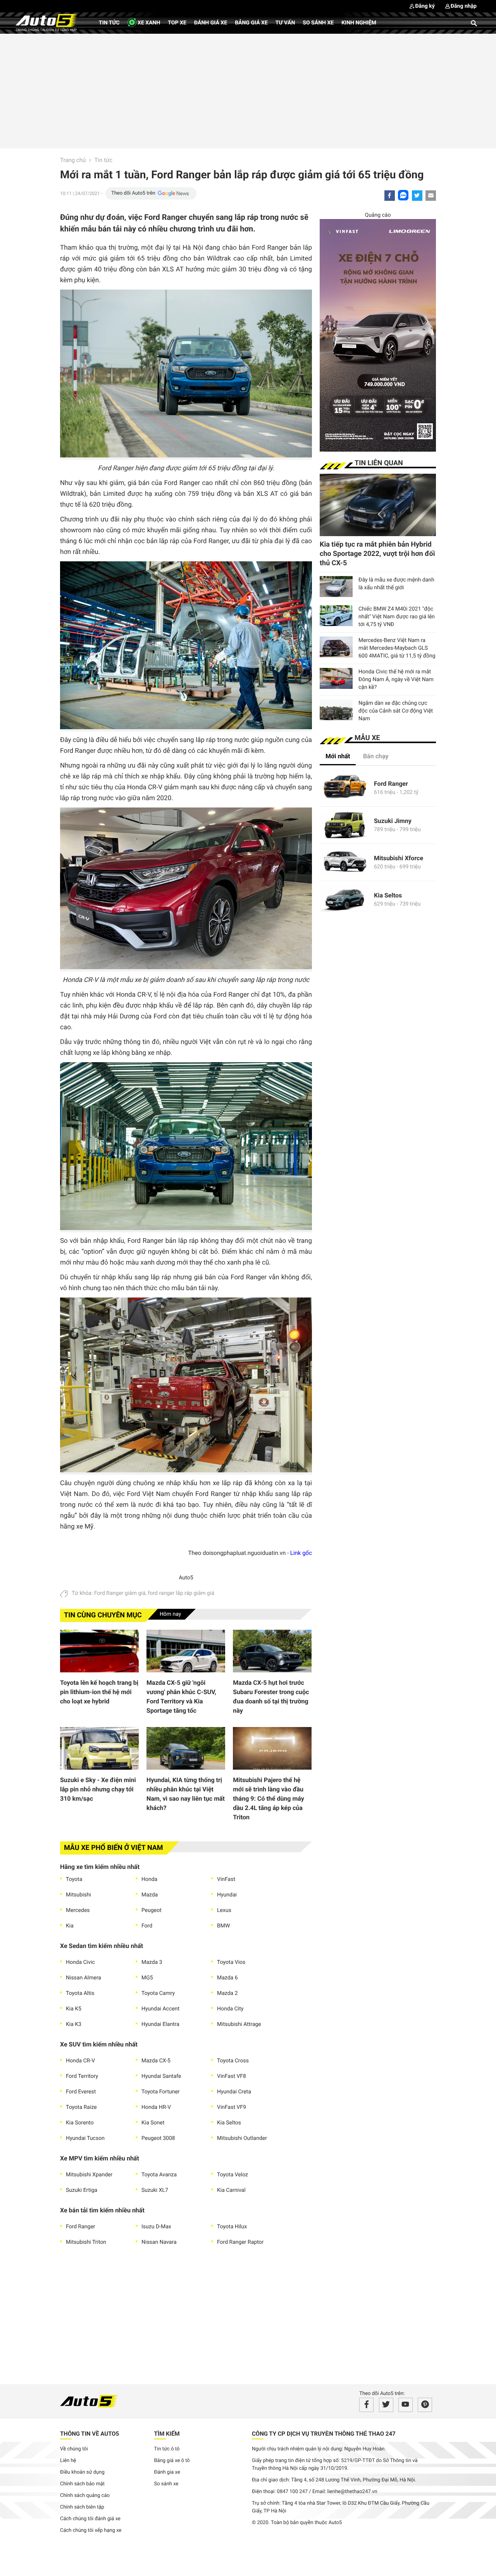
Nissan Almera (84, 1978)
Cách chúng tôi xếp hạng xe (91, 2530)
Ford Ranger (81, 2227)
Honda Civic (80, 1962)
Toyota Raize (81, 2107)
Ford (147, 1926)
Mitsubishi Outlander (242, 2138)
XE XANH (148, 23)
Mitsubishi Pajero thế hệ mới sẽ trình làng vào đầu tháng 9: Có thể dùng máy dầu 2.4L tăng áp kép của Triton (269, 1799)
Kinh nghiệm (359, 23)
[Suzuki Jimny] (345, 825)
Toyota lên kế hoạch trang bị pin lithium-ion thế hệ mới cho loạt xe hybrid (99, 1692)
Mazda (150, 1895)
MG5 (147, 1978)
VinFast (226, 1879)
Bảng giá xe (251, 23)
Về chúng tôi (74, 2449)
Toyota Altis (80, 1993)
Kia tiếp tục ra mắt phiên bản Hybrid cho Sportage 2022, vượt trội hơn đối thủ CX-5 (377, 554)
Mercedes (78, 1910)
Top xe (177, 23)
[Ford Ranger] (345, 788)
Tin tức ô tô (167, 2449)
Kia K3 (74, 2024)
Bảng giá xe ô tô (172, 2461)
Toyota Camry (158, 1993)
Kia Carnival (231, 2190)
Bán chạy (376, 756)
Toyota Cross (233, 2061)
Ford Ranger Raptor (240, 2242)
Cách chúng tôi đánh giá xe (90, 2519)
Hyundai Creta (234, 2092)
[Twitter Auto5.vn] (386, 2405)
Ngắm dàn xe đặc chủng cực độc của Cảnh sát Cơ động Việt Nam (396, 711)
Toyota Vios (231, 1962)
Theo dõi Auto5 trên (133, 193)
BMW (223, 1926)
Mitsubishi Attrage (239, 2024)
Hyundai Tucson (85, 2138)
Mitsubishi (78, 1895)
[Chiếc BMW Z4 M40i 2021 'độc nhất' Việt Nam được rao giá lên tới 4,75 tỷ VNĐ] (336, 616)
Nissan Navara (159, 2242)
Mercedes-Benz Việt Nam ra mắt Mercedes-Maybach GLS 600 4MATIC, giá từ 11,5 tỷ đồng (397, 648)
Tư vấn (285, 23)
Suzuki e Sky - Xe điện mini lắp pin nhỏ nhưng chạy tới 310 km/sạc (98, 1789)
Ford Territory (82, 2076)
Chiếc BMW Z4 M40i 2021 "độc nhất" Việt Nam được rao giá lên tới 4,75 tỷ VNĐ (397, 617)
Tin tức (109, 23)
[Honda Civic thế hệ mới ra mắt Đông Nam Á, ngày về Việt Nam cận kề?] (336, 678)
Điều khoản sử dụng (82, 2472)
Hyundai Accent (160, 2009)
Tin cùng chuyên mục (103, 1615)
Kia (70, 1926)
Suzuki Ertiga (82, 2190)
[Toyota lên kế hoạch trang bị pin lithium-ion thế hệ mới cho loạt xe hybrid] (99, 1651)
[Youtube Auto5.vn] (406, 2405)
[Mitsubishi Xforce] (345, 862)
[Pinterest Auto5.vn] (425, 2405)
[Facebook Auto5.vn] (366, 2405)
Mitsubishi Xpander (89, 2175)
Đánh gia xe (167, 2472)
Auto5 (186, 1578)
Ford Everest (81, 2092)
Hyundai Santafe (161, 2076)
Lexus (224, 1910)
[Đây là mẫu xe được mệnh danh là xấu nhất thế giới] (336, 587)
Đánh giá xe (211, 23)
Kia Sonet (153, 2123)
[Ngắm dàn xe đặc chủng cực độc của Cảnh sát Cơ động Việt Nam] (336, 710)
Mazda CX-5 (156, 2061)
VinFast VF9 (232, 2107)
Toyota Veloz (232, 2175)
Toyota (74, 1879)
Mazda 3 (152, 1962)
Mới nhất (338, 756)
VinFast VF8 (232, 2076)
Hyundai (227, 1895)
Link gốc (301, 1553)
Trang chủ (73, 160)
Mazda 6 (227, 1978)
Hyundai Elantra (160, 2024)
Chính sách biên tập (82, 2507)
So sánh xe (318, 23)
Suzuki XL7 (155, 2190)
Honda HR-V (156, 2107)
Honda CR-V (80, 2061)
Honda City (230, 2009)
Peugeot (152, 1910)
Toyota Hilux (232, 2227)
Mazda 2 (227, 1993)
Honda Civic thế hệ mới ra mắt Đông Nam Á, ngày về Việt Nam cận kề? (396, 680)
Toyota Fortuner (161, 2092)
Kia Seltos (229, 2123)
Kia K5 (74, 2009)
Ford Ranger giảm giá (120, 1593)
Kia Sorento (80, 2123)
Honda (149, 1879)
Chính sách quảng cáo (85, 2496)
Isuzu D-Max (156, 2227)
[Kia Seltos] (345, 900)
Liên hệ (68, 2461)
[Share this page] (431, 196)
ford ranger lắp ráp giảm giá (181, 1593)
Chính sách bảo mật (82, 2484)
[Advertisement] (248, 90)
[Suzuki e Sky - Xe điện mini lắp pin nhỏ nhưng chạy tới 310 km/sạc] (99, 1748)
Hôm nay (170, 1614)
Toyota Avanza (159, 2175)
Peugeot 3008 (158, 2138)
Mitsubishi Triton (86, 2242)
